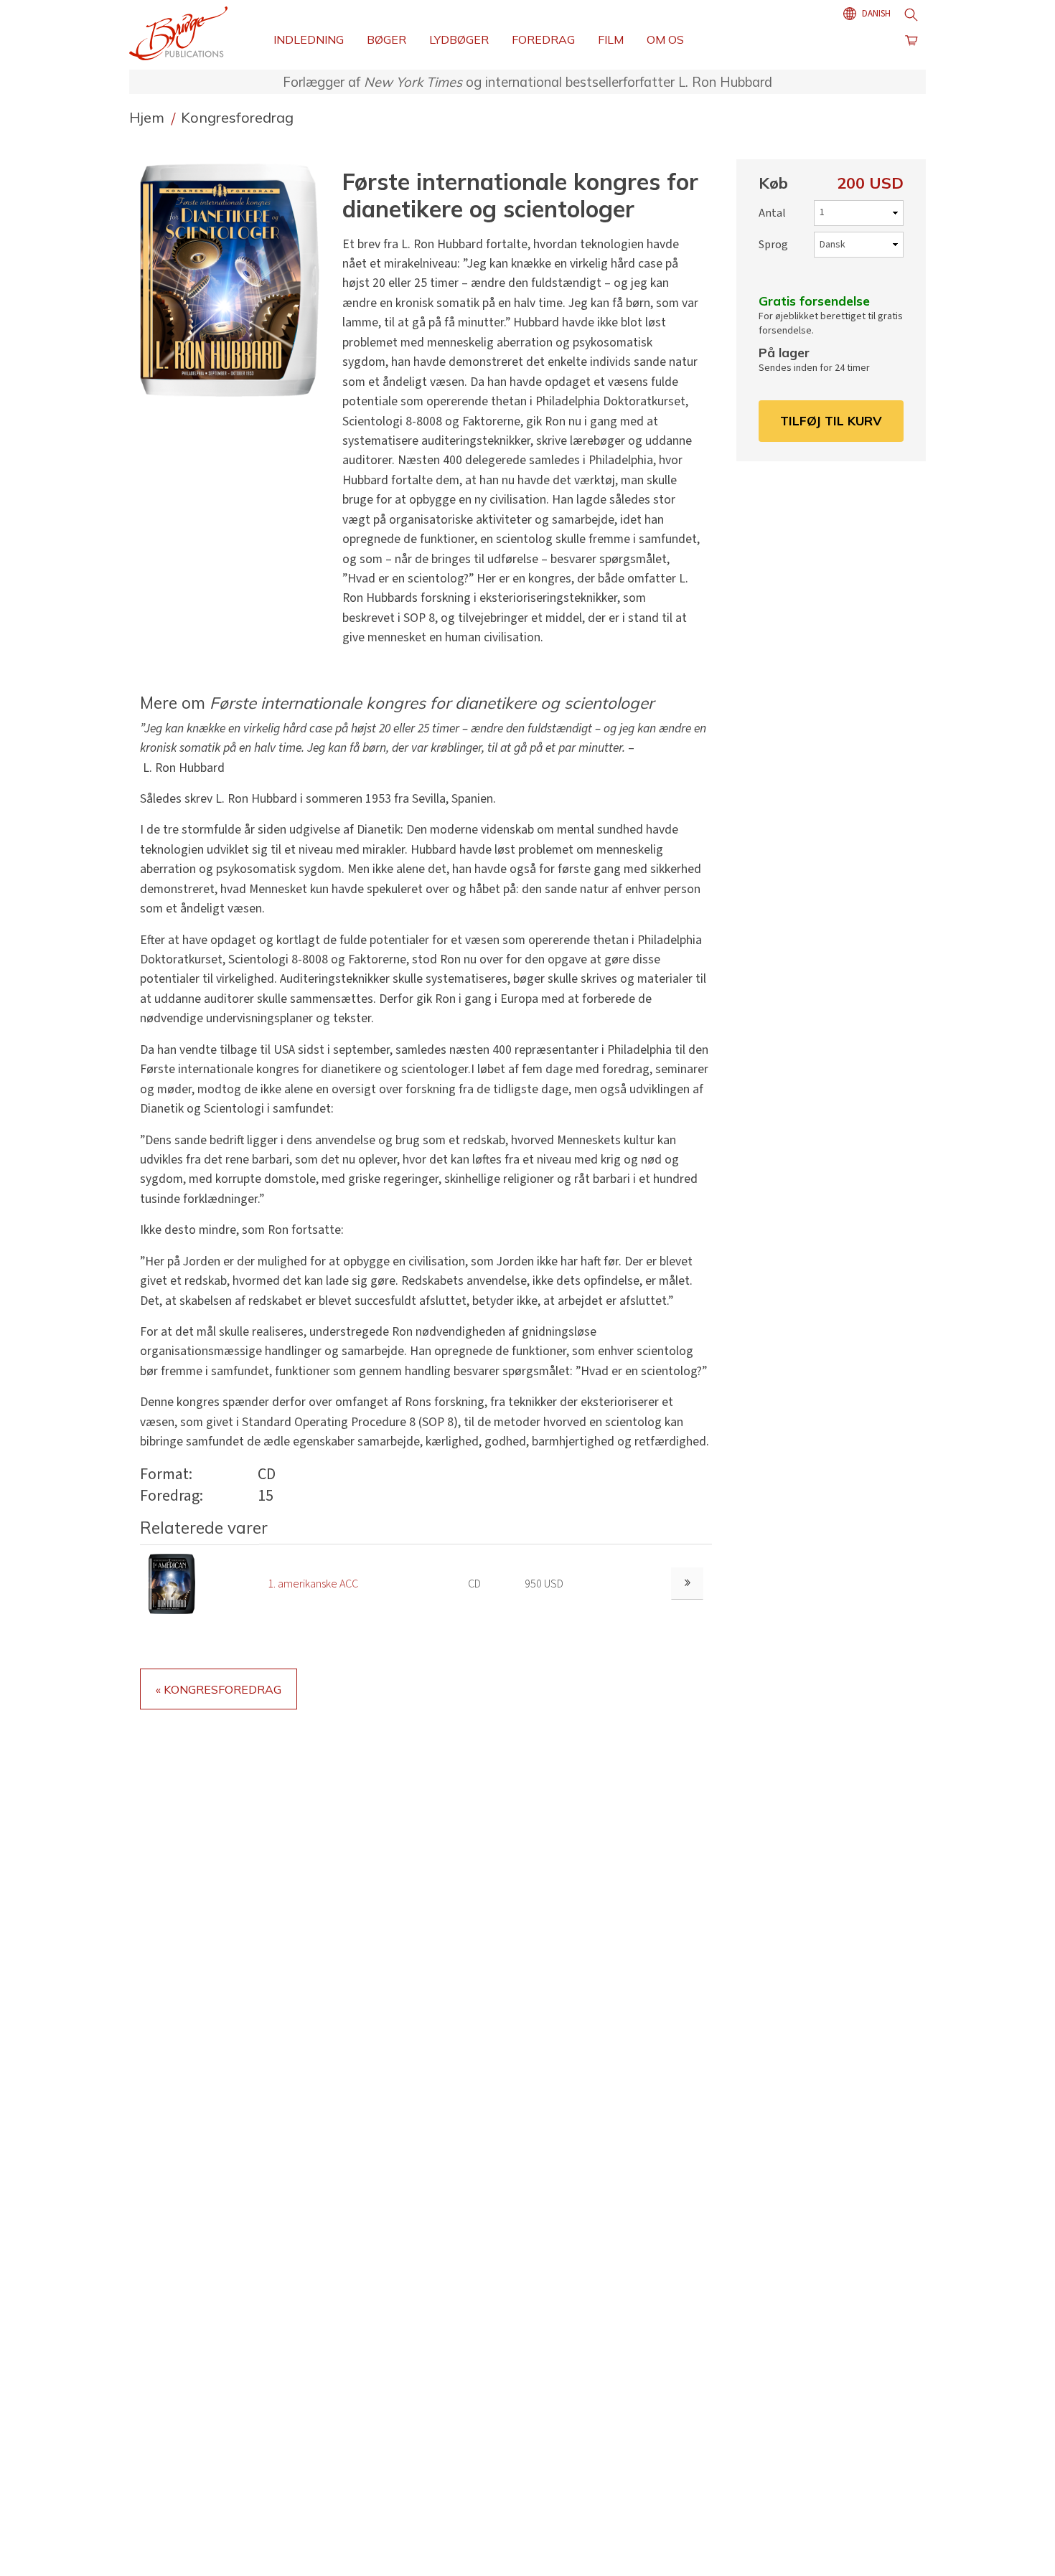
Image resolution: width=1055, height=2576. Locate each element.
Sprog (773, 245)
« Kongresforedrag (219, 1689)
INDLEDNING (309, 39)
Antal (772, 213)
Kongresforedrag (237, 117)
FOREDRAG (543, 39)
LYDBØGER (459, 39)
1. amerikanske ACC (313, 1584)
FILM (611, 39)
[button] (235, 280)
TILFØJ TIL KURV (831, 420)
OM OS (665, 39)
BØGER (386, 39)
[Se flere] (687, 1584)
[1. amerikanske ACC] (172, 1583)
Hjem (149, 117)
